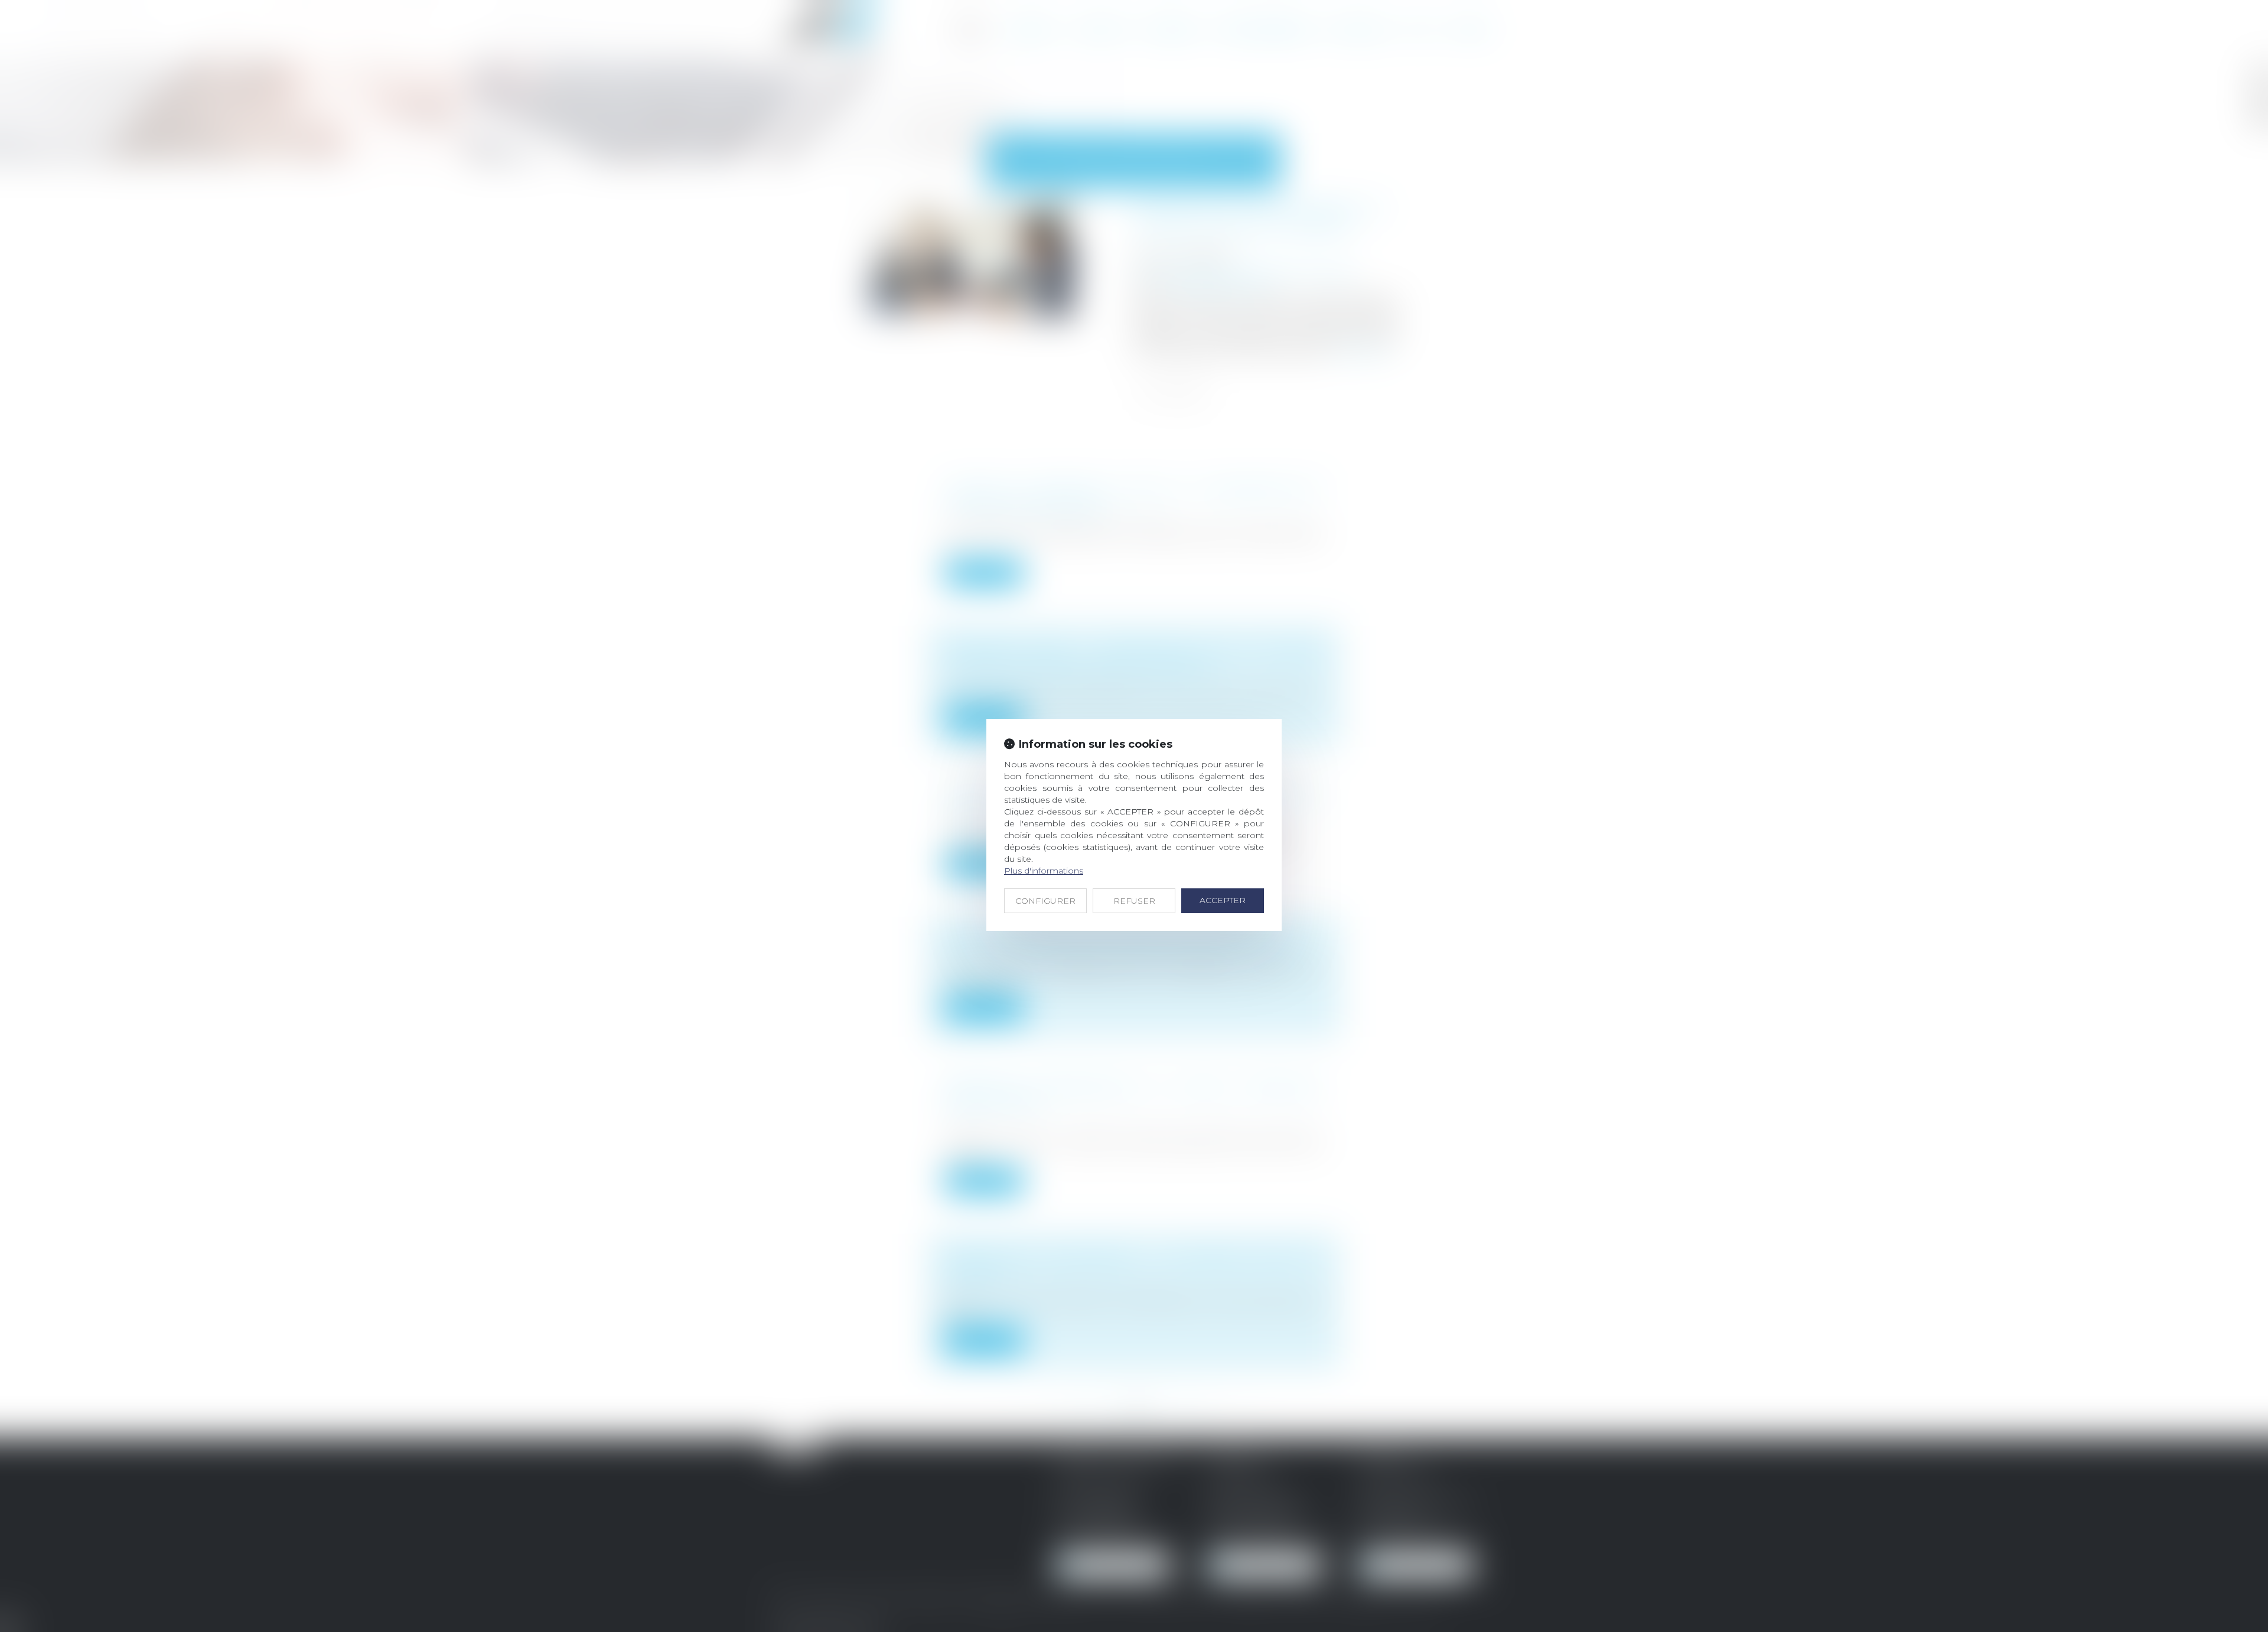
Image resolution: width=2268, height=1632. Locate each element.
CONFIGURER (1045, 901)
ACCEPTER (1223, 900)
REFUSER (1134, 901)
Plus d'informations (1044, 871)
